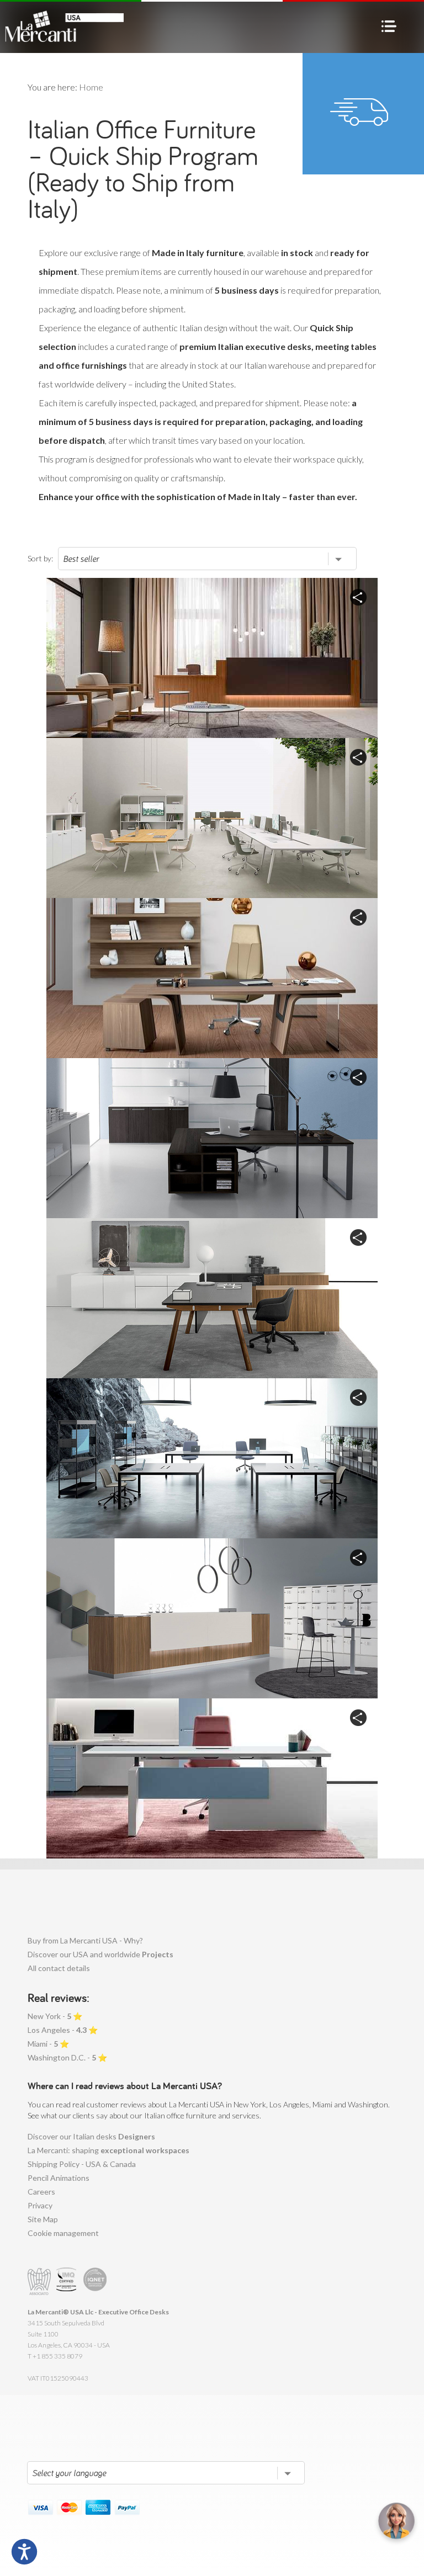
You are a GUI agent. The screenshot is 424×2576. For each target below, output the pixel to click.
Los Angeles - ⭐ (63, 2030)
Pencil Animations (59, 2178)
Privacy (40, 2205)
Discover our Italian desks (91, 2136)
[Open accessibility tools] (24, 2552)
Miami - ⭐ (48, 2044)
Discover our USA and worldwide (100, 1954)
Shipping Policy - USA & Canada (82, 2164)
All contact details (59, 1968)
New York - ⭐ (55, 2016)
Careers (41, 2192)
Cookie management (63, 2233)
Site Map (43, 2219)
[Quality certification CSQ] (68, 2282)
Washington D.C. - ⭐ (67, 2057)
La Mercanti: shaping (108, 2150)
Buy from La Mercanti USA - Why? (85, 1940)
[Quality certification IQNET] (95, 2282)
